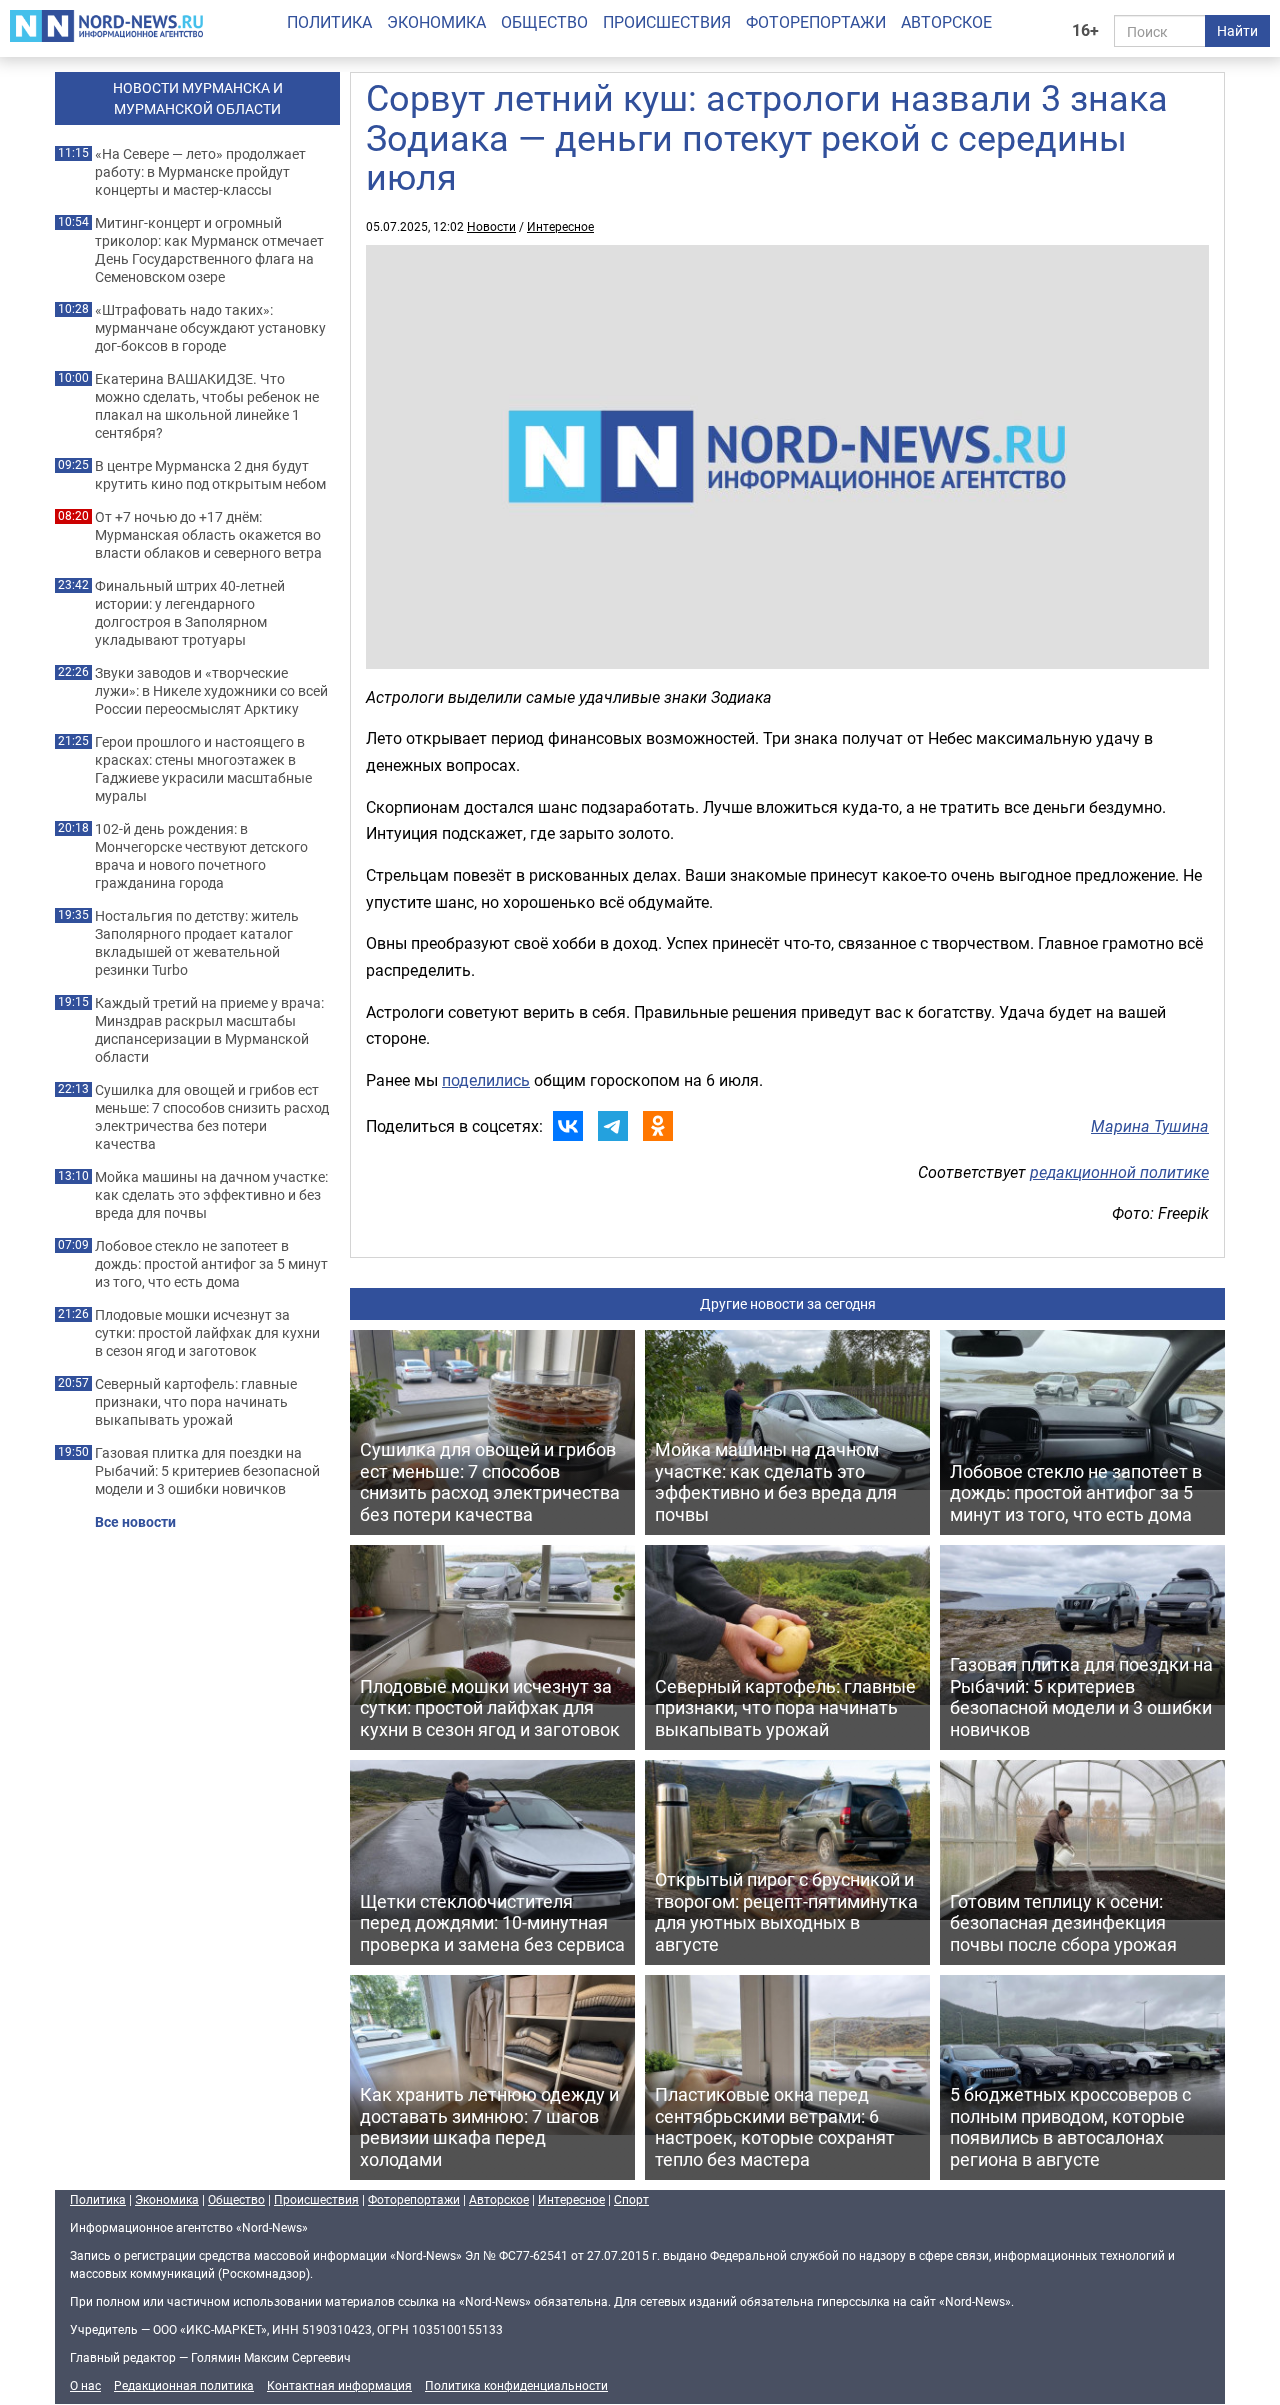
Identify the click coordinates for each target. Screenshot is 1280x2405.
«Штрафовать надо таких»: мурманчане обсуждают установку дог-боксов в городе (210, 328)
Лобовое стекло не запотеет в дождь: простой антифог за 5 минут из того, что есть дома (211, 1264)
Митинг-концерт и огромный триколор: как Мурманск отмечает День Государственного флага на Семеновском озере (209, 250)
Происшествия (667, 22)
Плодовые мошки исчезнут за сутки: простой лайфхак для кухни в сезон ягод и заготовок (207, 1333)
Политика (329, 22)
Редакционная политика (184, 2385)
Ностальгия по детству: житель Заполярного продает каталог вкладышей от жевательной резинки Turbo (197, 943)
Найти (1237, 30)
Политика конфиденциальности (516, 2385)
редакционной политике (1119, 1172)
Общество (544, 22)
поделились (486, 1080)
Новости (491, 226)
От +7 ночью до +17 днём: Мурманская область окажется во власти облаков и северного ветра (208, 535)
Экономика (436, 22)
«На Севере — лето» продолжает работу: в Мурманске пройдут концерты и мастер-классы (200, 172)
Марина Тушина (1150, 1126)
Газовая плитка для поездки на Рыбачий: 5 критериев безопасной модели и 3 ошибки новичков (207, 1471)
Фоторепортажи (816, 22)
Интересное (560, 226)
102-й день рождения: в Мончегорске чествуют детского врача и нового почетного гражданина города (201, 856)
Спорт (631, 2199)
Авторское (946, 22)
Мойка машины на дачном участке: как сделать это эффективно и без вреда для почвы (211, 1195)
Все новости (135, 1522)
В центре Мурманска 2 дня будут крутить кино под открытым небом (210, 475)
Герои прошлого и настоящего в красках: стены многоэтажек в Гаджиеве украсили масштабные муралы (203, 769)
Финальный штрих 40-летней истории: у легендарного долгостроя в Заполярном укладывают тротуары (190, 613)
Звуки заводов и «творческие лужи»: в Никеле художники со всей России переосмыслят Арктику (211, 691)
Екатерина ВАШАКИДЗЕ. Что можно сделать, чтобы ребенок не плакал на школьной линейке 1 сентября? (207, 406)
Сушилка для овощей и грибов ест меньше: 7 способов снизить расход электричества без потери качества (212, 1117)
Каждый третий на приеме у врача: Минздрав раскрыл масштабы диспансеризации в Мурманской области (209, 1030)
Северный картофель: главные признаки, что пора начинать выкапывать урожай (196, 1402)
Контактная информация (339, 2385)
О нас (85, 2385)
